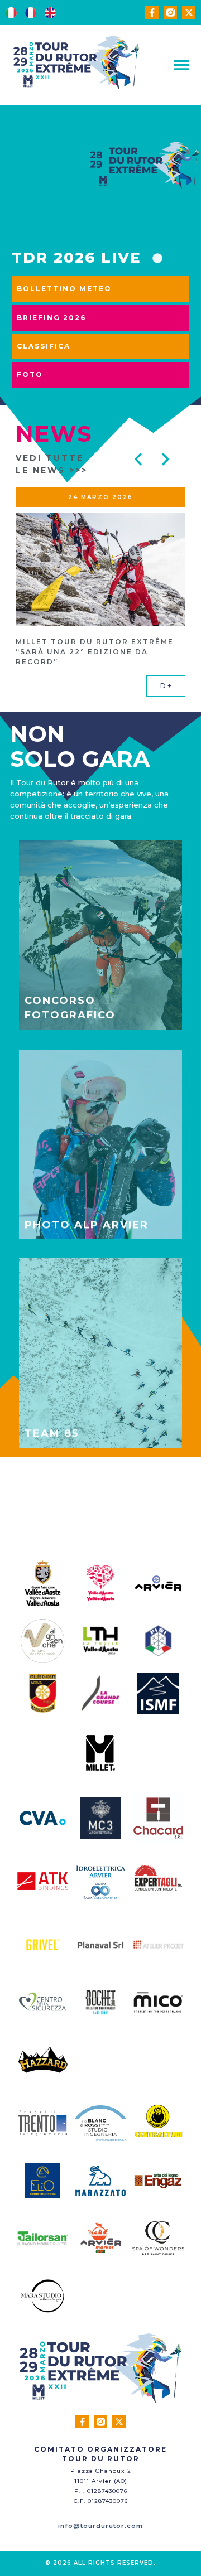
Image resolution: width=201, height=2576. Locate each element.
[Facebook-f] (152, 12)
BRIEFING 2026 (51, 318)
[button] (138, 459)
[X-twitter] (189, 12)
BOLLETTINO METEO (64, 289)
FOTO (30, 374)
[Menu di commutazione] (181, 65)
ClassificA (44, 346)
